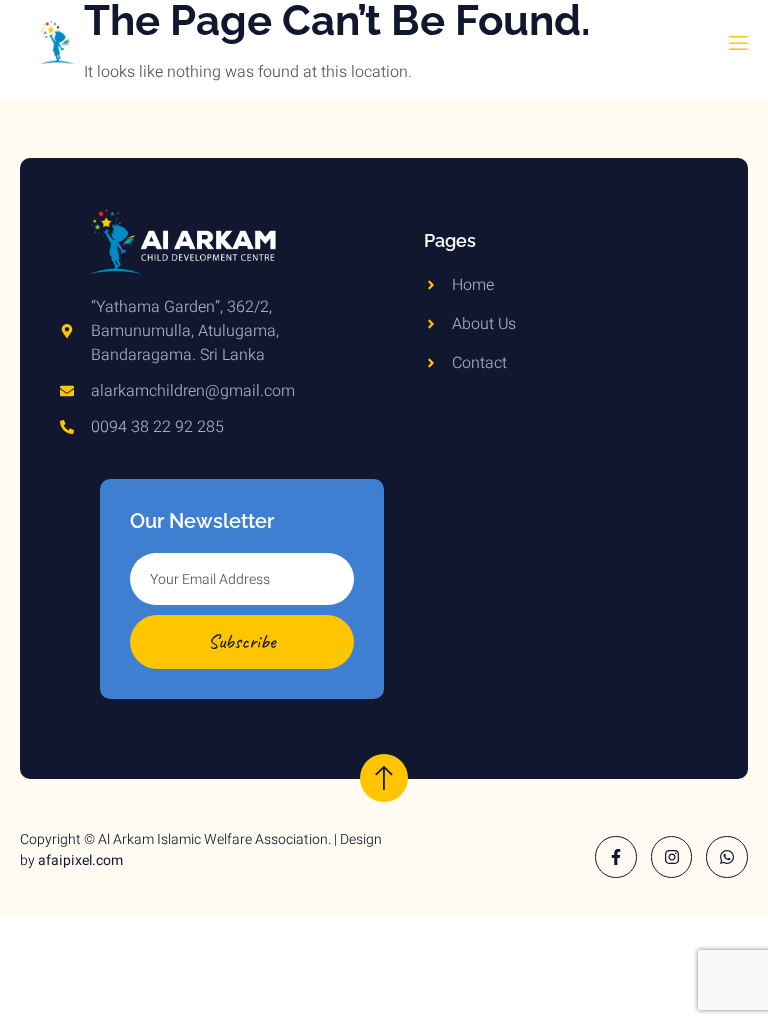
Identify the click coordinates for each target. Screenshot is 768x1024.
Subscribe (242, 641)
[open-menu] (737, 47)
